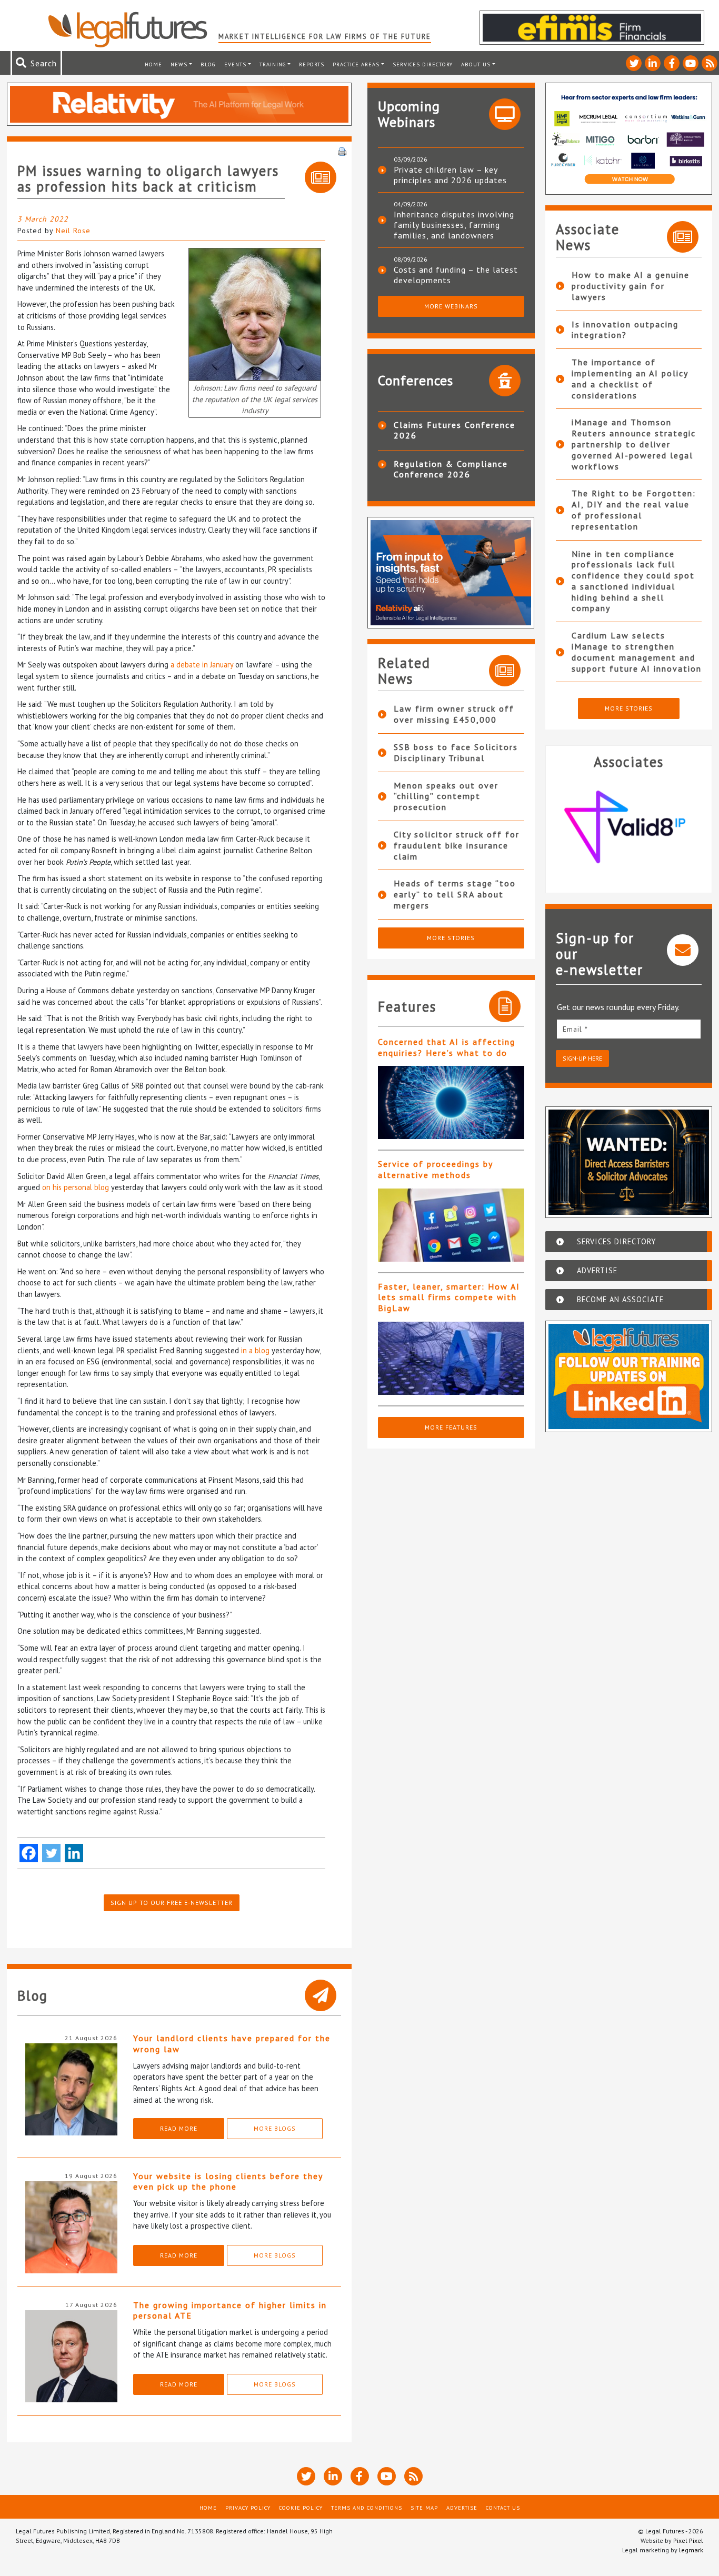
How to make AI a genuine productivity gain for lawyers (631, 286)
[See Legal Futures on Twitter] (634, 63)
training (273, 64)
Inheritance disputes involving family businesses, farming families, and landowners (454, 225)
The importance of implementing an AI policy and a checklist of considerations (630, 378)
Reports (312, 64)
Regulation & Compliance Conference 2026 (451, 469)
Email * (575, 1029)
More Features (451, 1427)
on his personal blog (76, 1187)
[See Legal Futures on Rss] (710, 63)
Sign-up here (582, 1058)
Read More (179, 2128)
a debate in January (202, 665)
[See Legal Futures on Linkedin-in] (653, 63)
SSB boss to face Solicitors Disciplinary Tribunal (456, 752)
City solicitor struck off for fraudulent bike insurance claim (457, 845)
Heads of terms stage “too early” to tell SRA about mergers (455, 894)
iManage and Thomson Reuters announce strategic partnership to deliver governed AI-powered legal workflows (634, 444)
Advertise (462, 2508)
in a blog (255, 1350)
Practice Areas (356, 64)
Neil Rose (73, 231)
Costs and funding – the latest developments (456, 275)
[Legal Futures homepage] (133, 29)
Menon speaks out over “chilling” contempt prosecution (446, 796)
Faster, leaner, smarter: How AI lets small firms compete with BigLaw (449, 1297)
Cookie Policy (301, 2508)
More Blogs (275, 2128)
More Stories (451, 938)
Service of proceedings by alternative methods (435, 1169)
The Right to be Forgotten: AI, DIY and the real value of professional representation (634, 510)
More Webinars (451, 306)
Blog (208, 64)
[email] (629, 1029)
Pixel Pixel (688, 2540)
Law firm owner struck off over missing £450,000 (454, 714)
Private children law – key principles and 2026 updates (450, 175)
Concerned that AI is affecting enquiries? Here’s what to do (447, 1047)
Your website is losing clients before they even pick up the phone (228, 2181)
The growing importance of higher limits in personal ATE (230, 2310)
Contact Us (503, 2508)
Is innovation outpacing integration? (625, 330)
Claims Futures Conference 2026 (455, 430)
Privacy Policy (248, 2508)
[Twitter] (51, 1853)
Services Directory (423, 64)
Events (235, 64)
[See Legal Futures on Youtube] (691, 63)
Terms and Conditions (367, 2508)
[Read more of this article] (451, 1102)
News (179, 64)
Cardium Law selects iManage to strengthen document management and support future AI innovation (637, 652)
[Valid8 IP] (629, 827)
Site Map (424, 2508)
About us (476, 64)
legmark (691, 2550)
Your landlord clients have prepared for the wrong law (232, 2044)
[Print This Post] (342, 151)
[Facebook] (29, 1853)
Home (153, 64)
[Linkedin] (74, 1853)
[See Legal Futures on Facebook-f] (672, 63)
